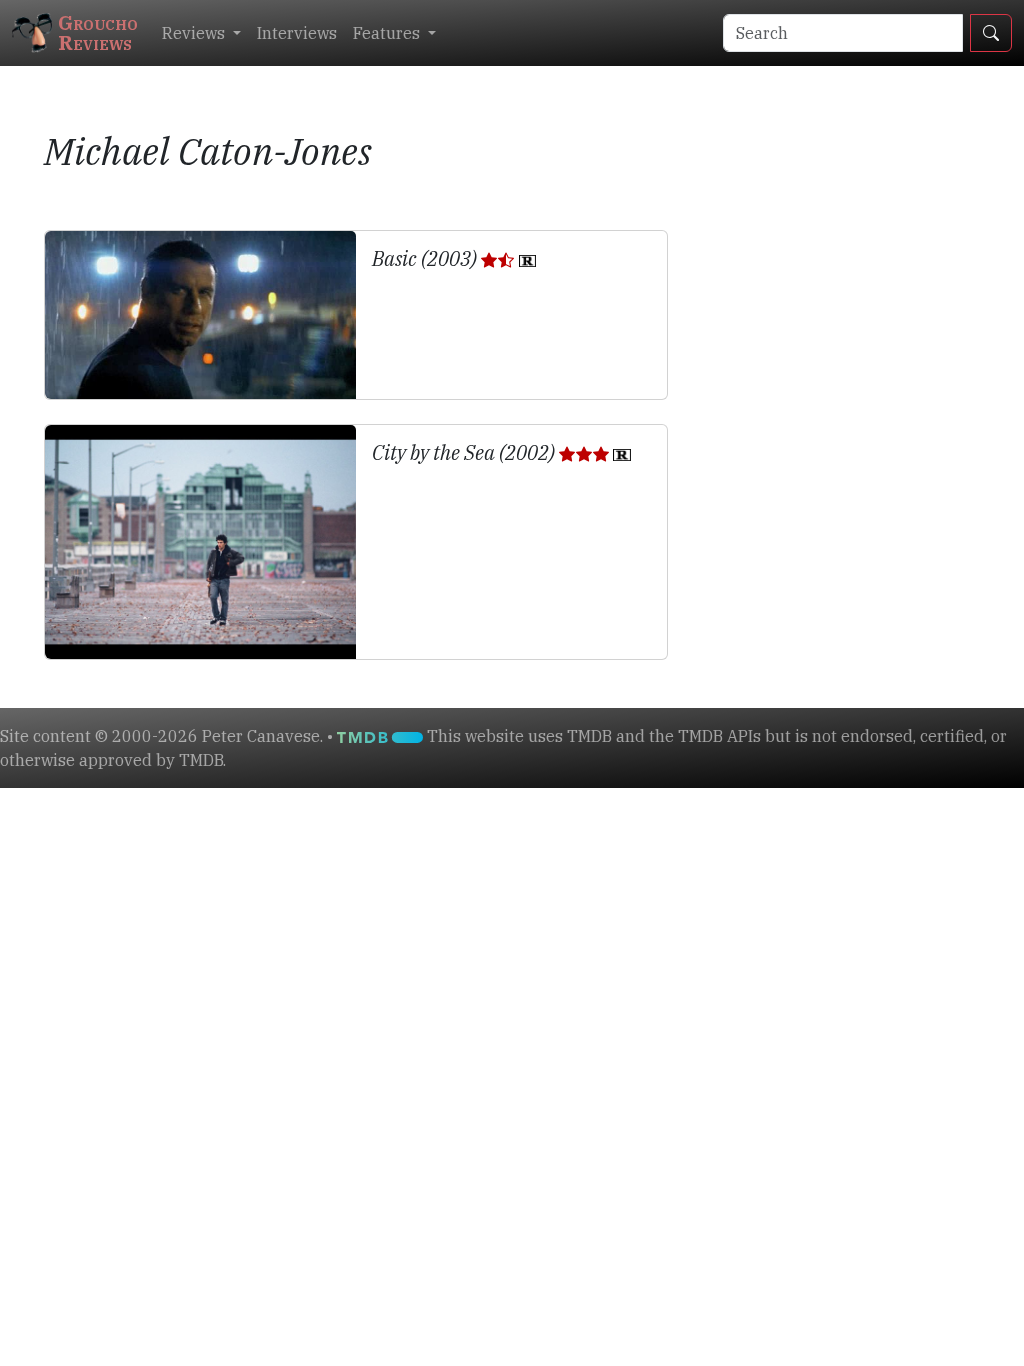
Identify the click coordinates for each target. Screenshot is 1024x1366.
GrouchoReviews (98, 32)
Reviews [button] (195, 33)
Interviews (297, 33)
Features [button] (388, 33)
